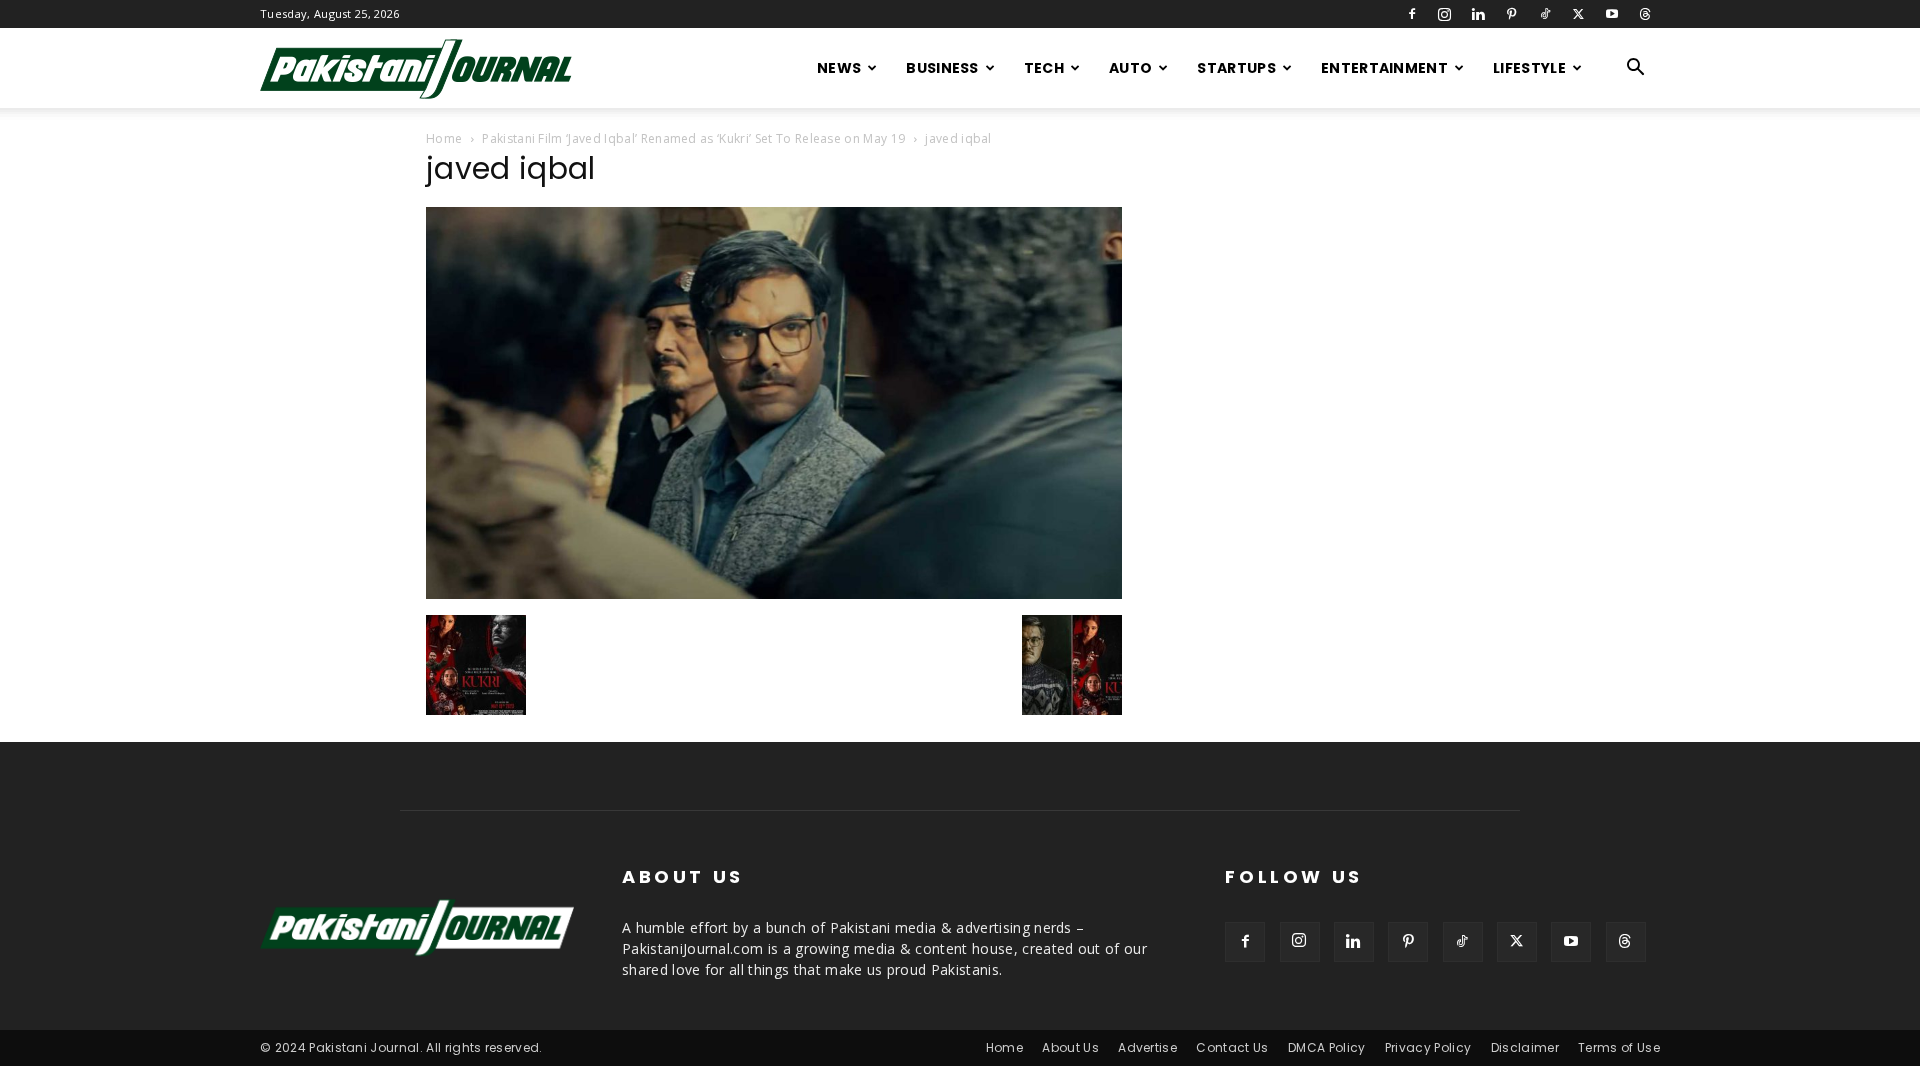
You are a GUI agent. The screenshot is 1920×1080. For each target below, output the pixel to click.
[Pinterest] (1512, 14)
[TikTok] (1545, 14)
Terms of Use (1619, 1047)
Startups (1236, 68)
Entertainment (1384, 68)
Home (444, 138)
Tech (1044, 68)
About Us (1070, 1047)
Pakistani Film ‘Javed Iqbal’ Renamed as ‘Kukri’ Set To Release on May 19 (693, 138)
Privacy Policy (1428, 1047)
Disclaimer (1525, 1047)
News (839, 68)
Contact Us (1232, 1047)
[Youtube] (1612, 14)
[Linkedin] (1478, 14)
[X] (1578, 14)
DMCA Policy (1327, 1047)
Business (942, 68)
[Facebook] (1412, 14)
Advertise (1147, 1047)
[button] (1636, 69)
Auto (1130, 68)
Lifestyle (1529, 68)
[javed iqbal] (774, 594)
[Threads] (1645, 14)
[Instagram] (1445, 14)
